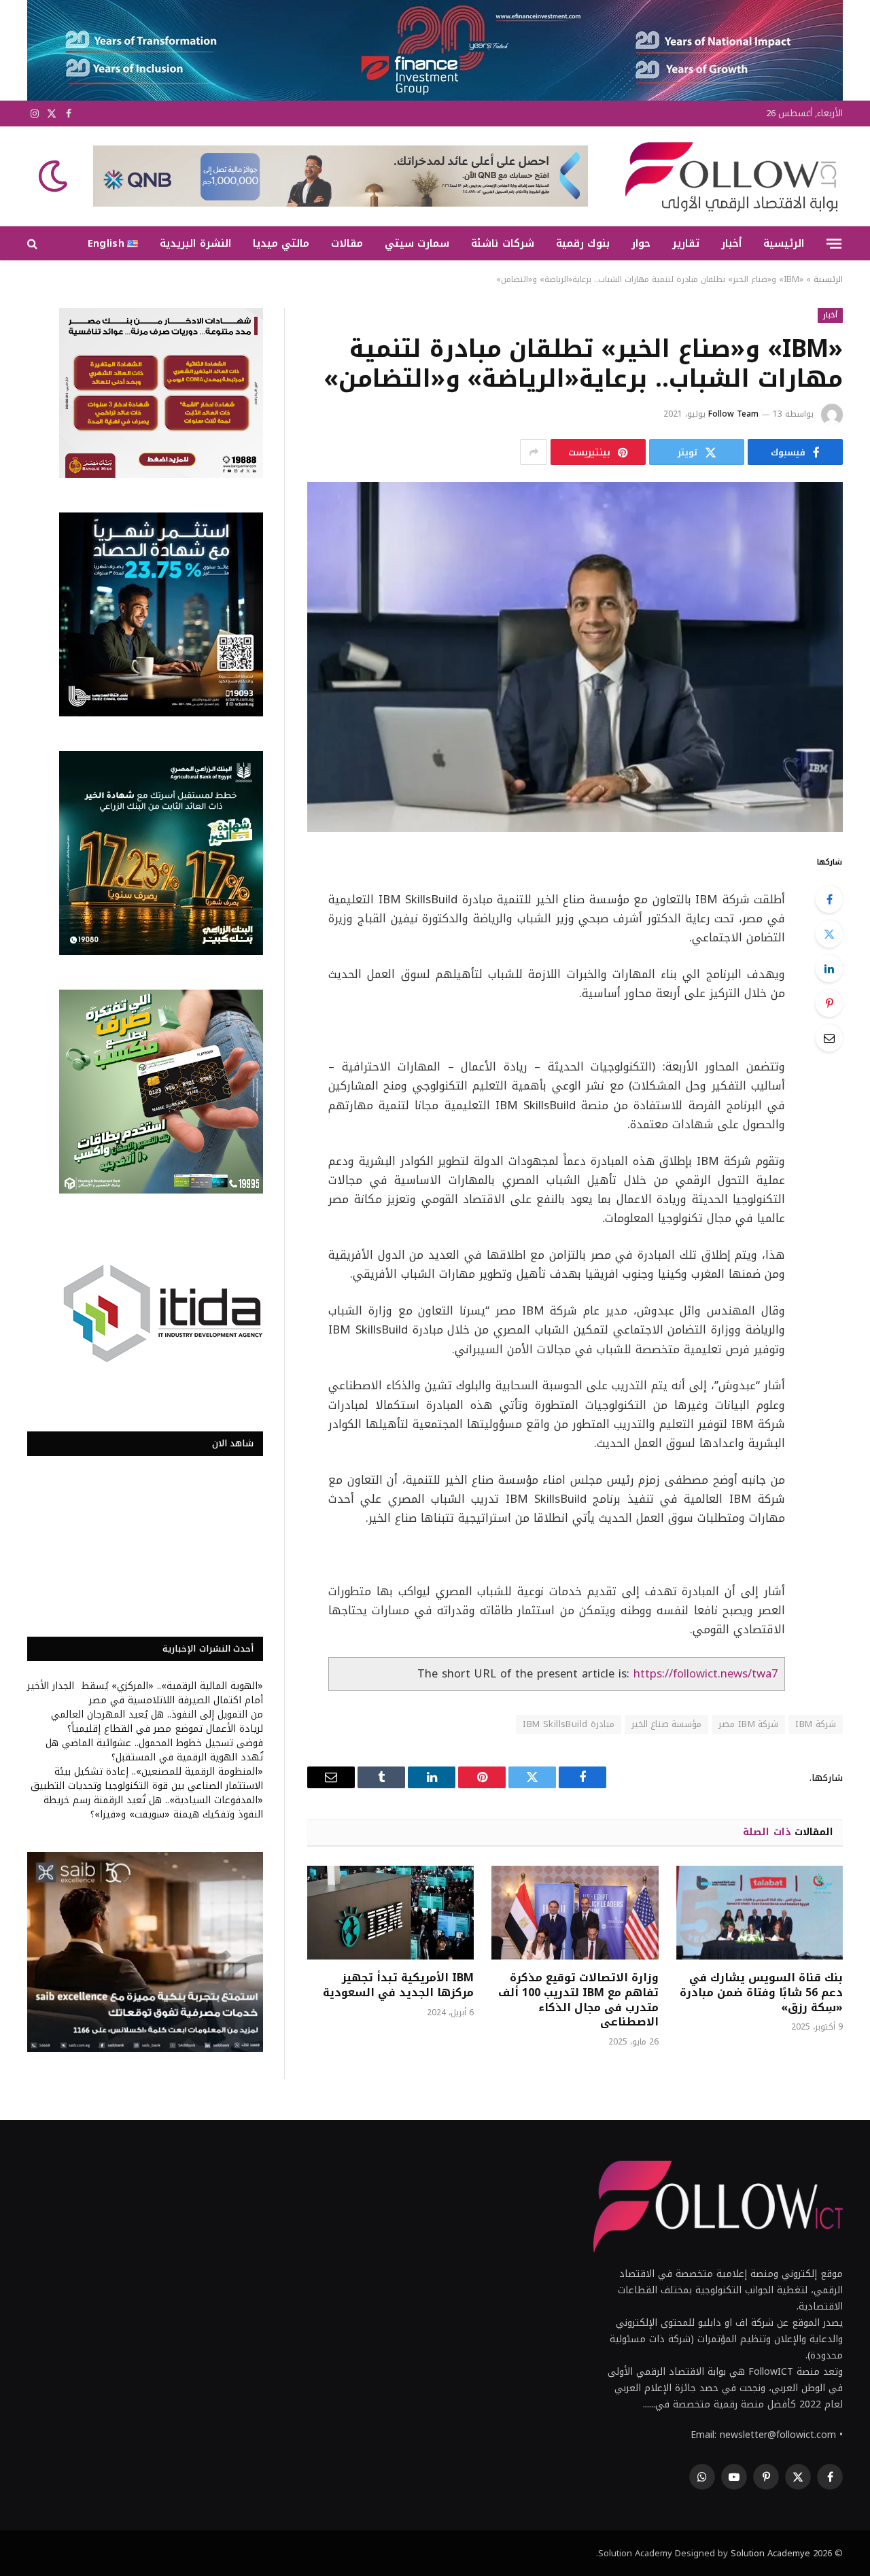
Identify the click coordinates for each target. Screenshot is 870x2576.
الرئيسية (784, 243)
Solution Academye (770, 2553)
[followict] (727, 176)
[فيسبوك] (829, 899)
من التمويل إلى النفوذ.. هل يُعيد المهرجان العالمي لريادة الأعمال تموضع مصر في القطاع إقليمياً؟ (157, 1722)
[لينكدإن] (829, 969)
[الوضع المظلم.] (54, 176)
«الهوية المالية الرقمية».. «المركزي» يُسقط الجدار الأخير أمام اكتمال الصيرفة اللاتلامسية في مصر (145, 1693)
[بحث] (34, 244)
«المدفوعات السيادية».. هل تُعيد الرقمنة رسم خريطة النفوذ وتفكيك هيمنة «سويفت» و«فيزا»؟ (153, 1807)
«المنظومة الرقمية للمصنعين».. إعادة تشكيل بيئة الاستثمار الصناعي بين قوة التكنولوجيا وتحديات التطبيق (147, 1779)
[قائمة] (834, 243)
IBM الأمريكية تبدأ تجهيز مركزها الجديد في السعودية (398, 1985)
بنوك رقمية (583, 243)
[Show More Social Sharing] (534, 452)
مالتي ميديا (281, 243)
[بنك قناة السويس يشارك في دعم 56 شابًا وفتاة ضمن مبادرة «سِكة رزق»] (760, 1913)
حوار (641, 243)
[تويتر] (829, 934)
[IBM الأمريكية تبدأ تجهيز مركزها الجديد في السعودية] (390, 1913)
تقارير (686, 243)
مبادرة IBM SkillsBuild (568, 1724)
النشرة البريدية (195, 243)
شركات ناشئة (502, 243)
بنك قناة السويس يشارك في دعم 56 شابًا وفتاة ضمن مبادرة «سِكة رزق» (761, 1992)
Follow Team (733, 414)
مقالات (347, 243)
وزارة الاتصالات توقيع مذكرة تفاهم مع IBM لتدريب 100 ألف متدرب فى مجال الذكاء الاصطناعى (578, 2000)
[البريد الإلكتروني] (829, 1038)
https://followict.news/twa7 (706, 1674)
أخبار (731, 243)
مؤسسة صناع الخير (667, 1724)
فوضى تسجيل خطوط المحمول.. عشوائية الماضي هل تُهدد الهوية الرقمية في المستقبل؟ (154, 1750)
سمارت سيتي (417, 243)
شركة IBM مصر (748, 1724)
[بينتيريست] (829, 1003)
